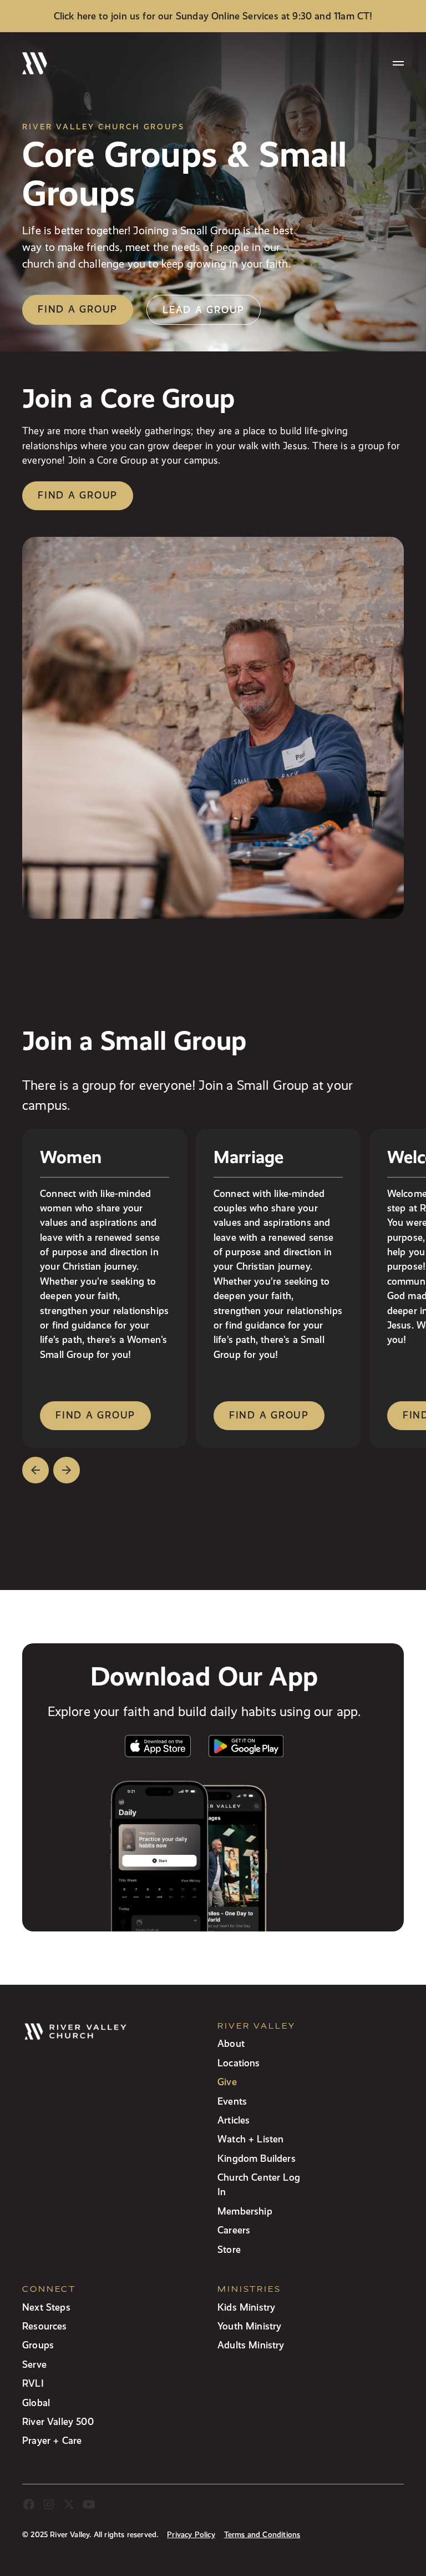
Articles (234, 2120)
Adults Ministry (251, 2345)
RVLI (33, 2383)
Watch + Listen (250, 2139)
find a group (95, 1415)
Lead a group (204, 310)
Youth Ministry (249, 2326)
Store (229, 2249)
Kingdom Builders (257, 2158)
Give (227, 2082)
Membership (245, 2211)
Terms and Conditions (262, 2535)
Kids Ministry (246, 2307)
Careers (234, 2230)
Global (36, 2403)
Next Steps (46, 2307)
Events (232, 2101)
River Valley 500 (58, 2421)
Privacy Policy (191, 2535)
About (231, 2043)
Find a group (78, 309)
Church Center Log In (259, 2184)
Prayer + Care (52, 2440)
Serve (34, 2364)
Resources (45, 2326)
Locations (239, 2063)
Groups (38, 2345)
